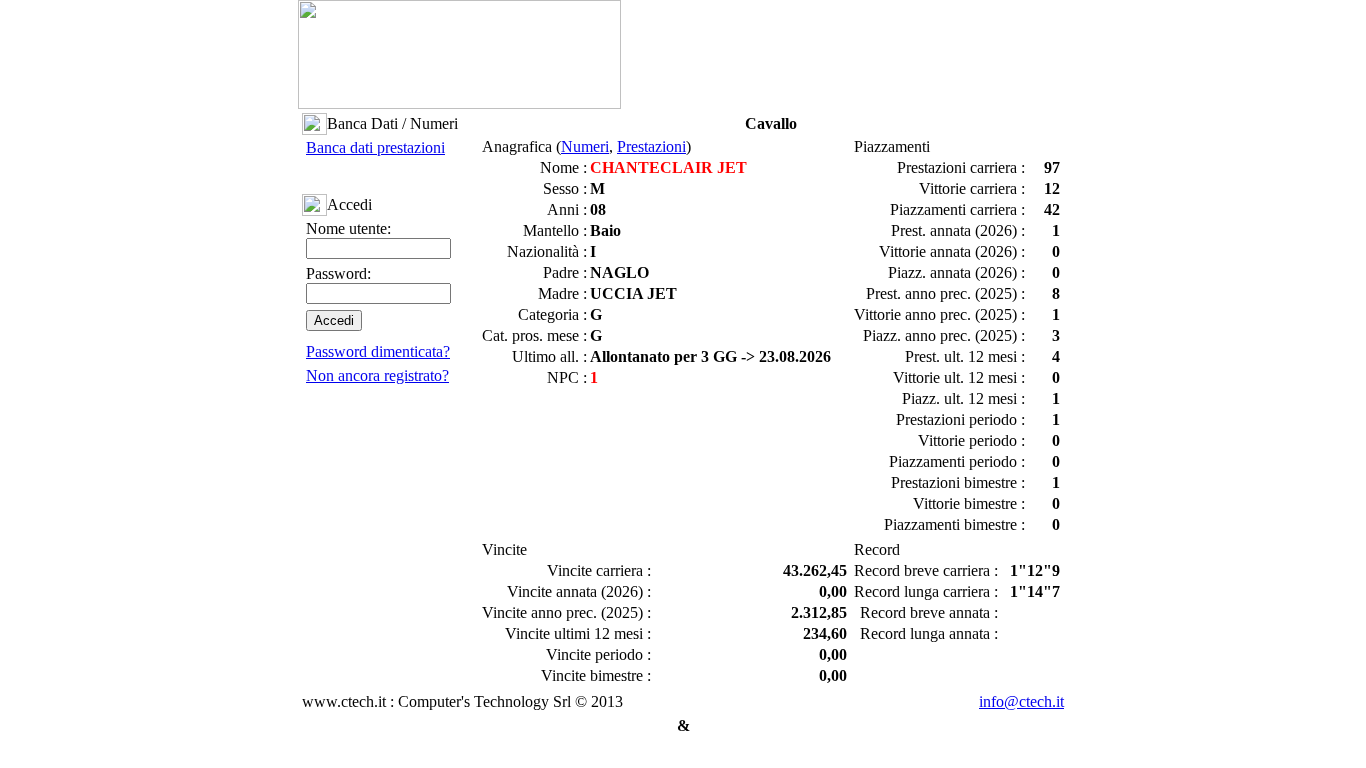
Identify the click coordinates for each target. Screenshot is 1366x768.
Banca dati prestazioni (375, 147)
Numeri (585, 146)
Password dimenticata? (378, 351)
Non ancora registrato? (377, 375)
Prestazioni (651, 146)
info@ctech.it (1021, 701)
